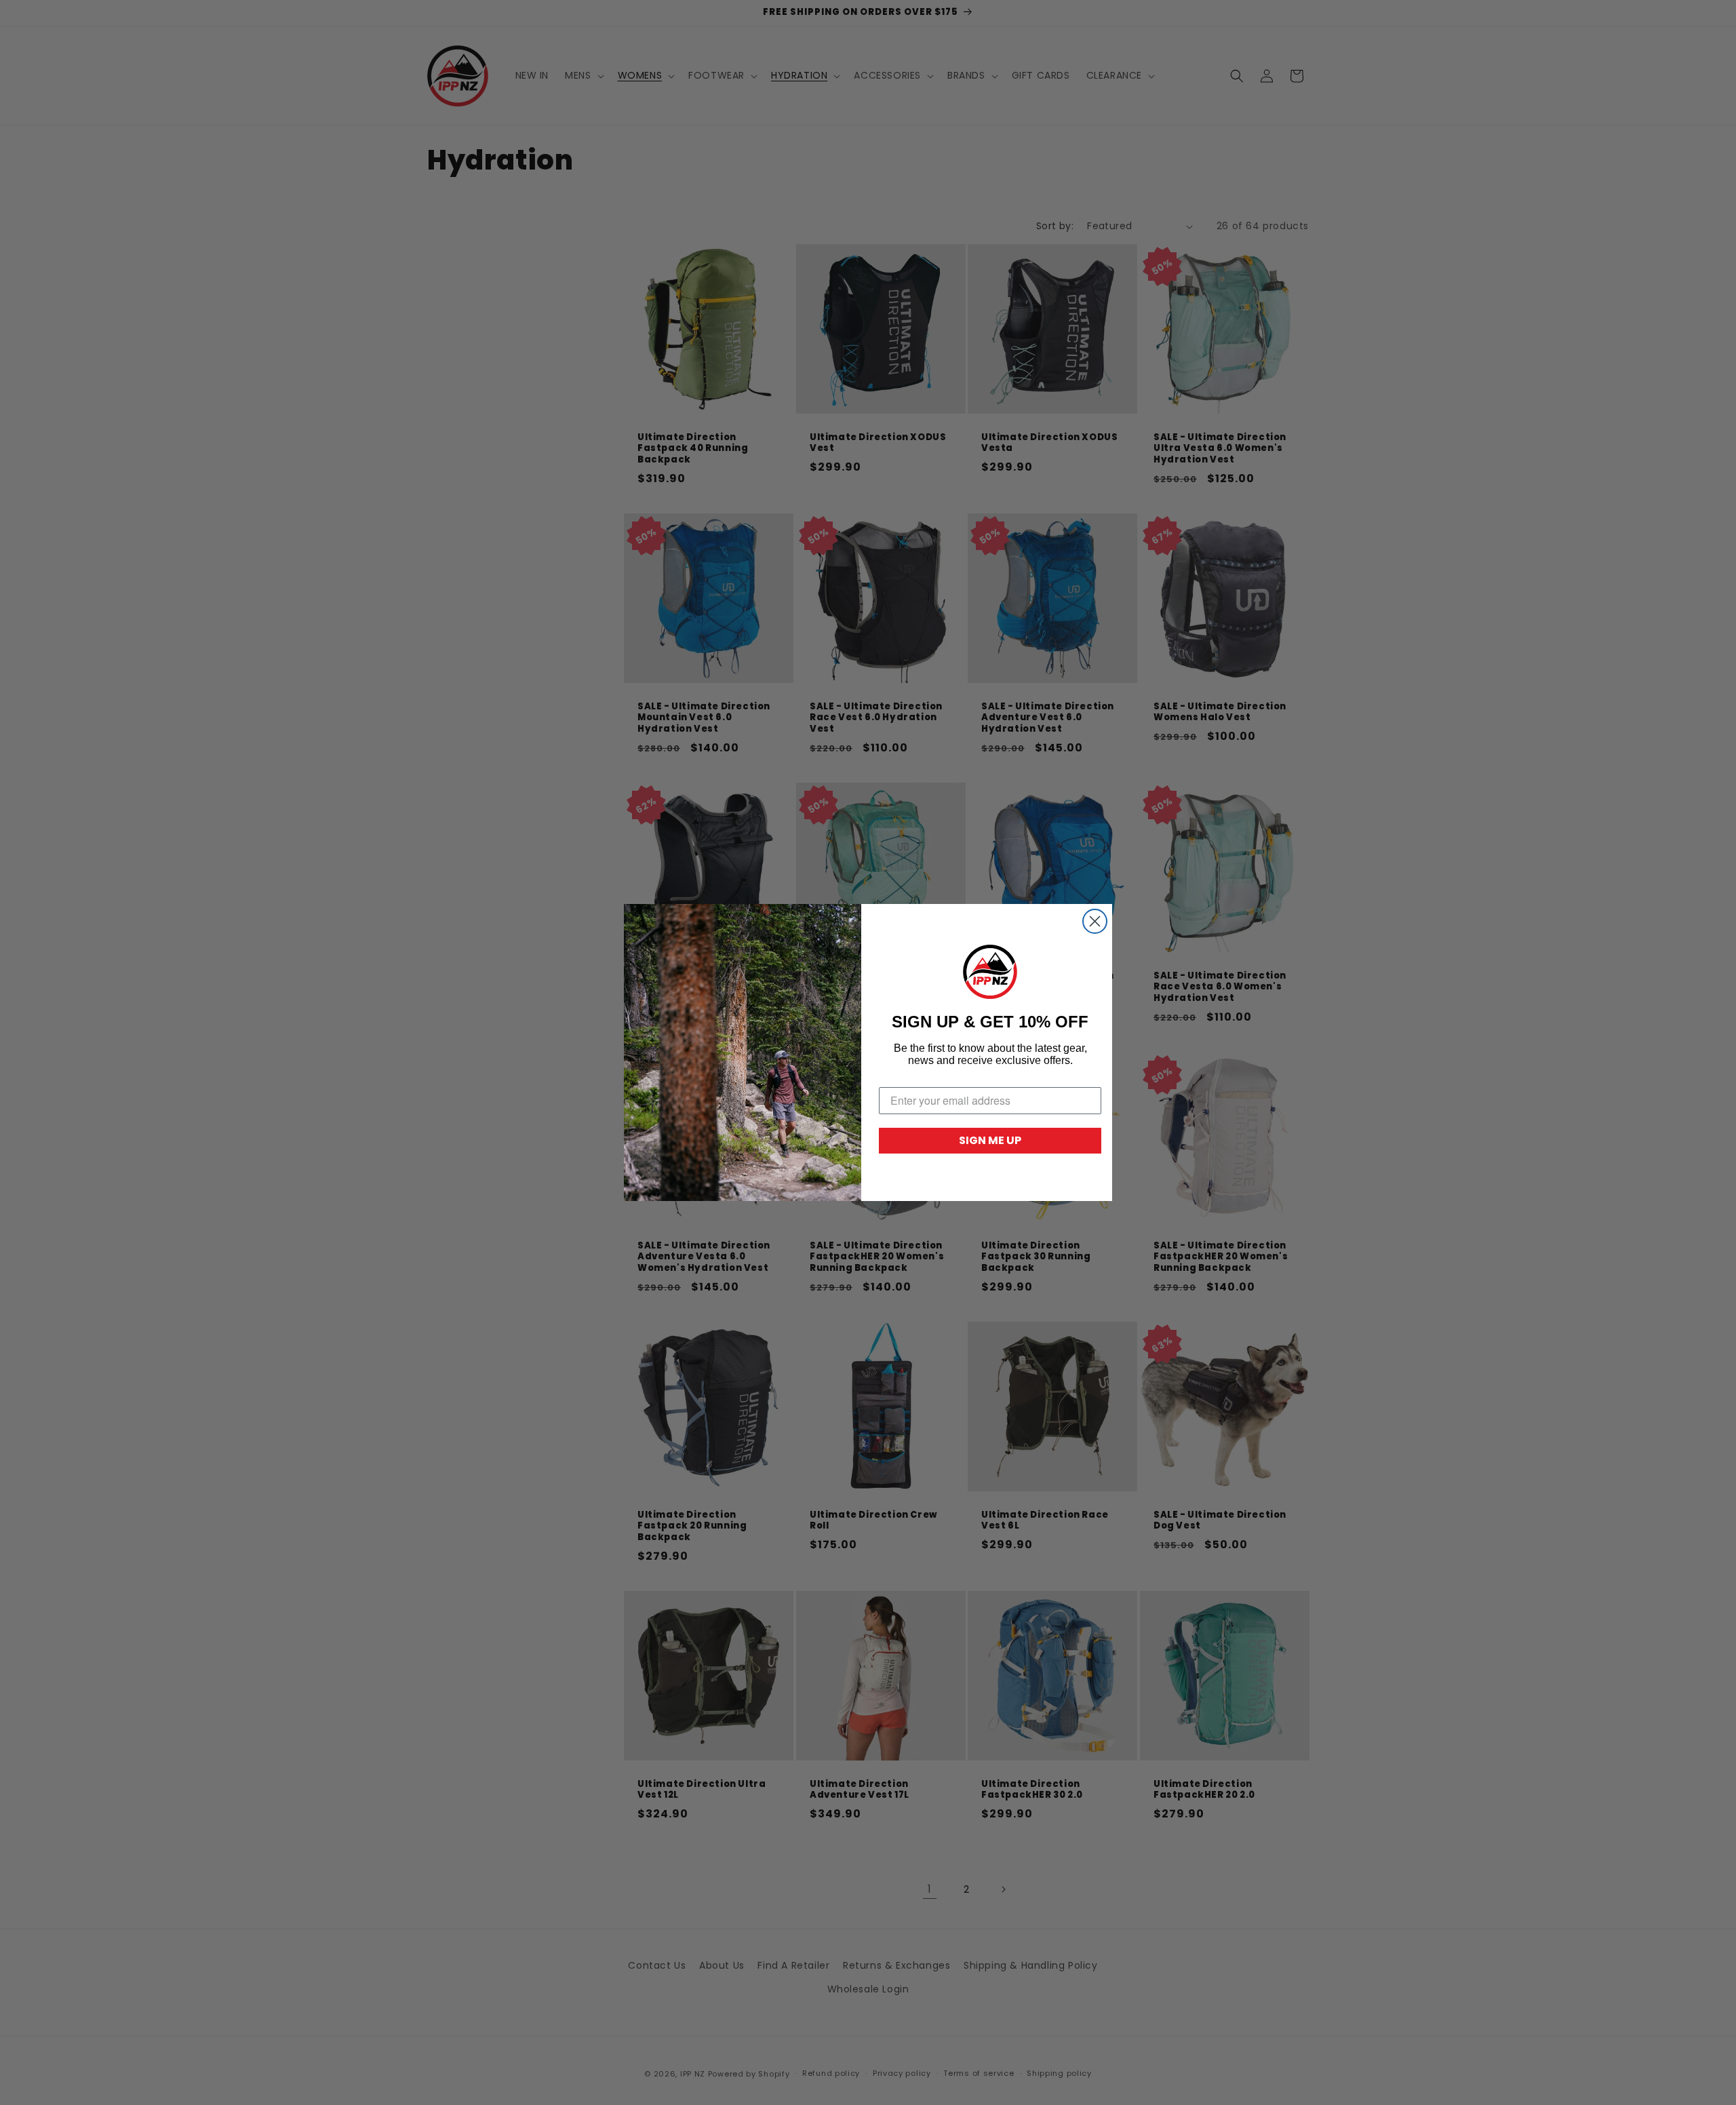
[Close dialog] (1095, 921)
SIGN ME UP (990, 1140)
